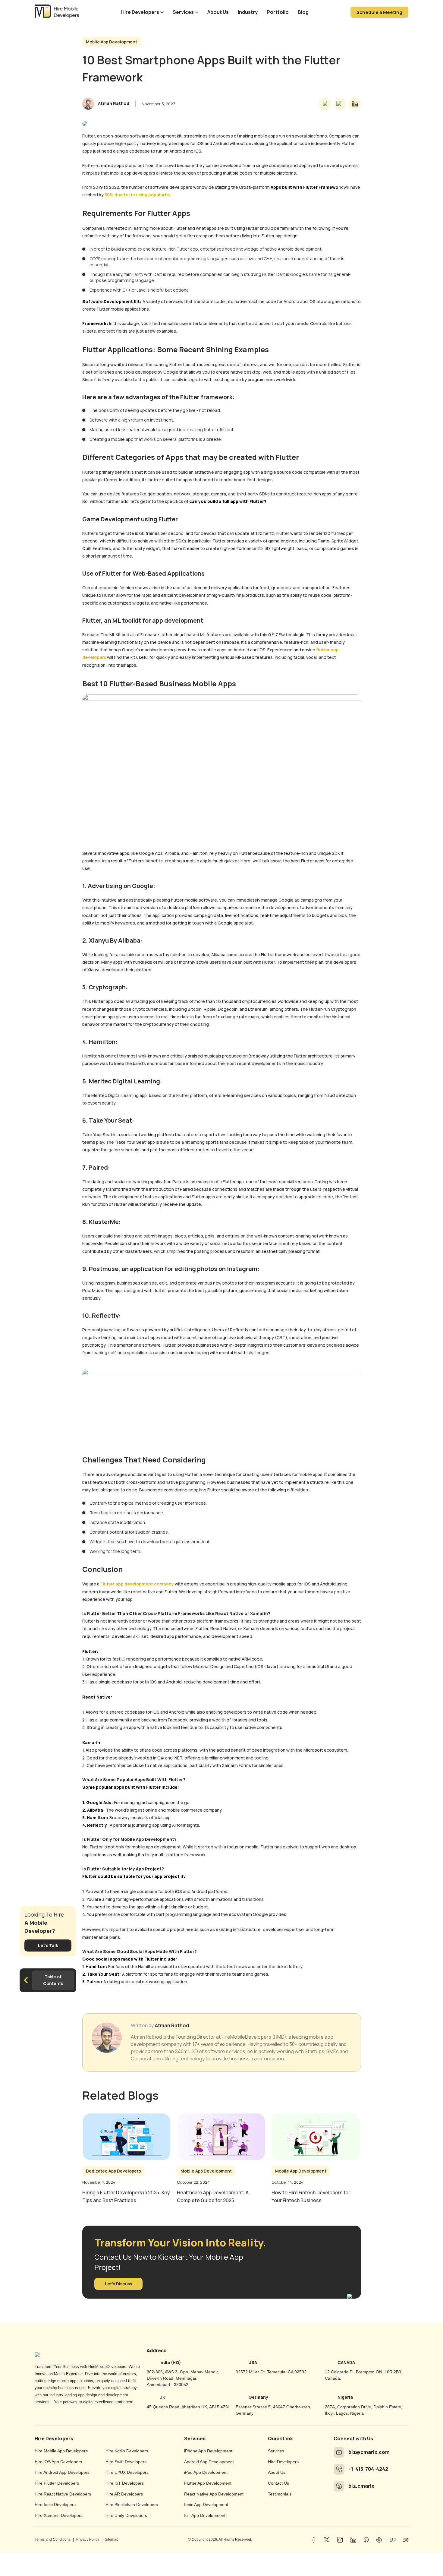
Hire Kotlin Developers (127, 2451)
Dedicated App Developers (113, 2171)
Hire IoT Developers (125, 2483)
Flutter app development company (137, 1584)
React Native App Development (214, 2494)
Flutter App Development (208, 2483)
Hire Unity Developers (126, 2515)
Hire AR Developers (124, 2494)
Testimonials (280, 2494)
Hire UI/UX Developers (127, 2472)
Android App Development (209, 2462)
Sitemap (112, 2540)
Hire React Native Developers (63, 2494)
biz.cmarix (361, 2486)
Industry (248, 12)
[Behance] (406, 2540)
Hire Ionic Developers (55, 2505)
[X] (327, 2540)
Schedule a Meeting (379, 12)
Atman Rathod (172, 2026)
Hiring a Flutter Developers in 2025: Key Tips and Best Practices (126, 2196)
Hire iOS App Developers (58, 2462)
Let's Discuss (118, 2284)
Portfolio (278, 12)
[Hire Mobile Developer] (37, 2353)
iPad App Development (206, 2472)
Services (183, 12)
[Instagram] (340, 2540)
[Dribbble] (379, 2540)
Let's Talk (48, 1945)
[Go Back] (25, 1980)
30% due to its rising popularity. (138, 195)
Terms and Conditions (53, 2540)
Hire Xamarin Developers (59, 2515)
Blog (303, 12)
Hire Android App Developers (62, 2472)
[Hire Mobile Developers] (57, 13)
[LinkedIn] (353, 2540)
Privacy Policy (88, 2540)
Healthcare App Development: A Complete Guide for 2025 (213, 2196)
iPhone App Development (208, 2451)
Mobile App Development (112, 42)
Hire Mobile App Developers (61, 2451)
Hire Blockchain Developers (132, 2505)
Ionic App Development (206, 2505)
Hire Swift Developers (126, 2462)
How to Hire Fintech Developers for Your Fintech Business (311, 2196)
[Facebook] (313, 2540)
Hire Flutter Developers (57, 2483)
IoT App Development (205, 2515)
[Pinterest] (366, 2540)
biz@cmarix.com (369, 2452)
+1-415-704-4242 (368, 2469)
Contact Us (278, 2483)
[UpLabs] (392, 2540)
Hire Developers (140, 12)
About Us (218, 12)
